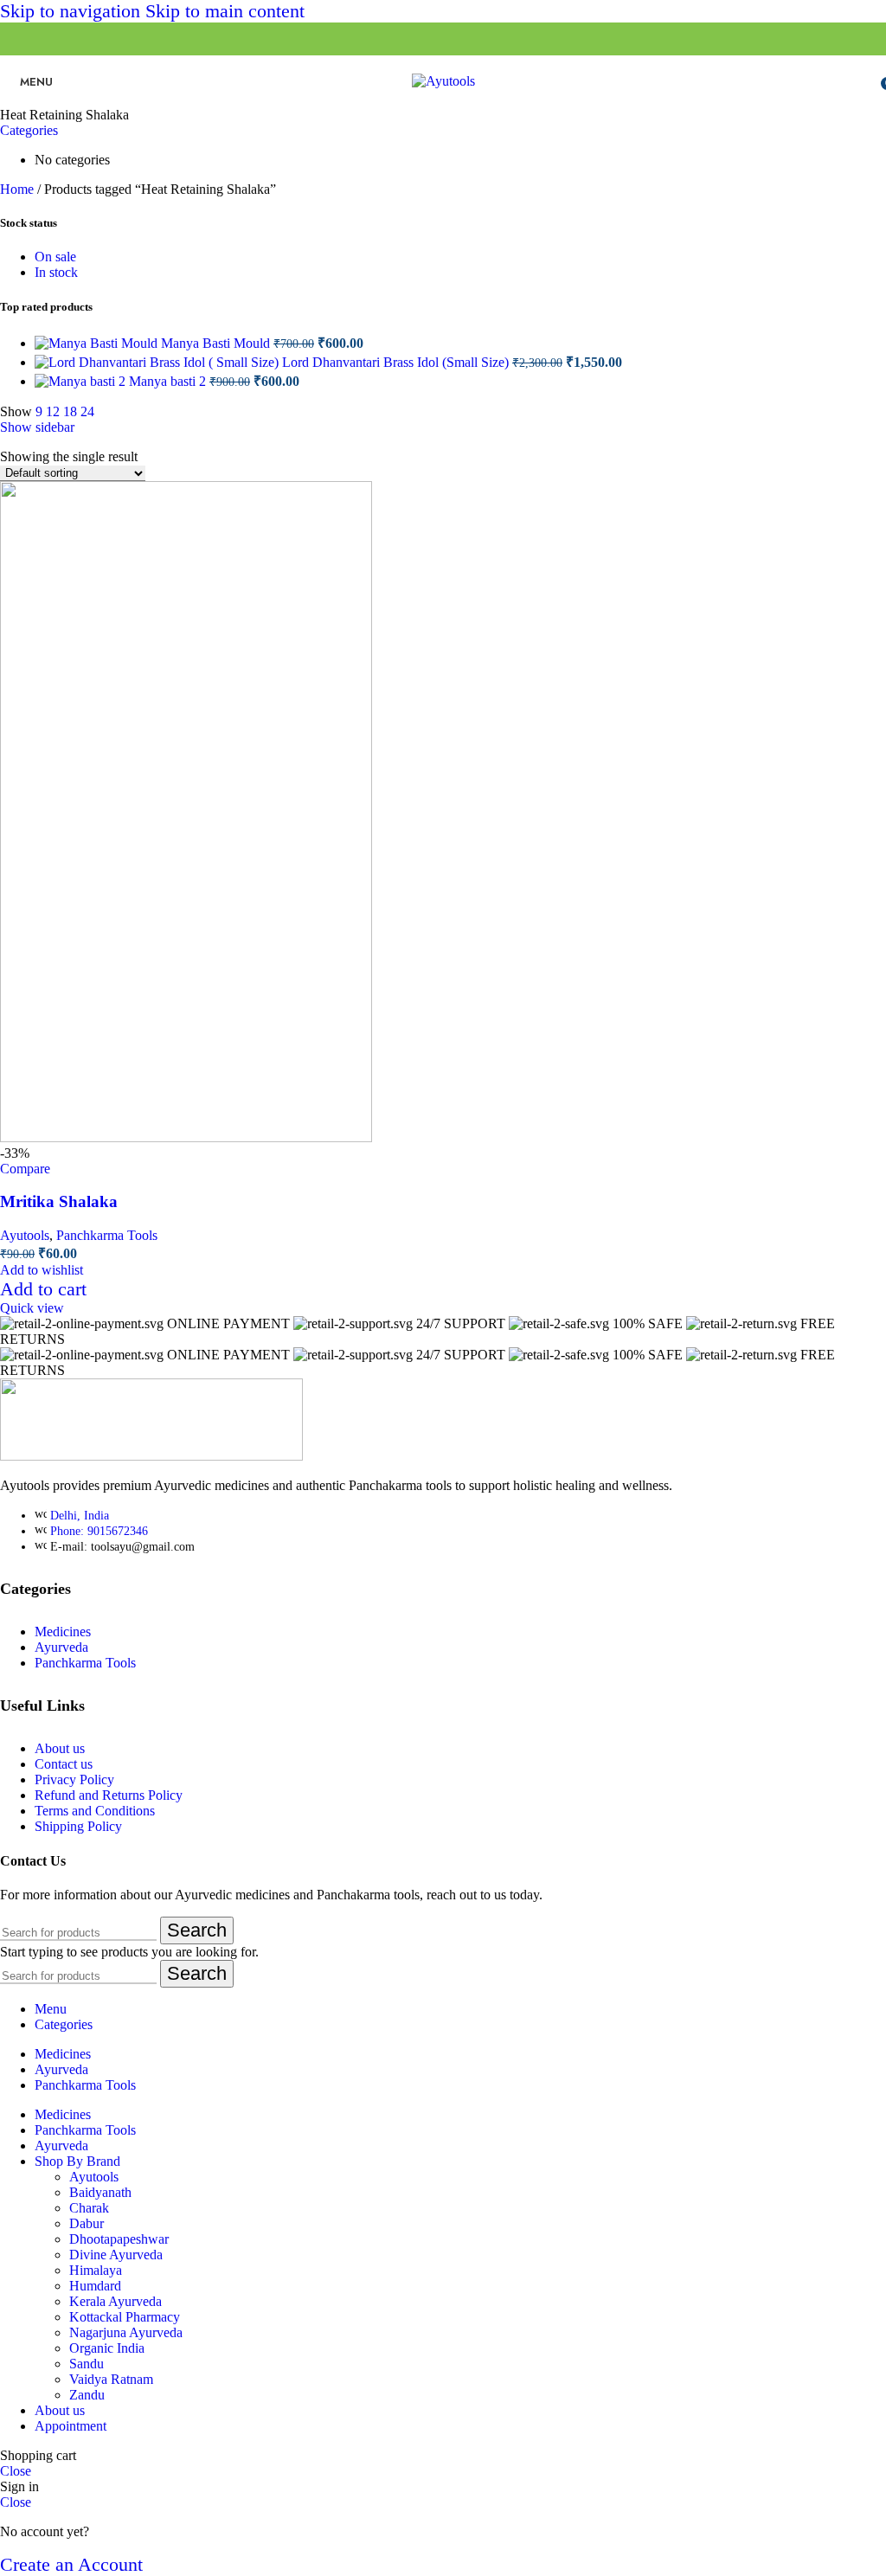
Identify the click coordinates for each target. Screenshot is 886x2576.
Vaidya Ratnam (111, 2379)
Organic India (107, 2348)
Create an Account (71, 2564)
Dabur (87, 2223)
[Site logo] (443, 81)
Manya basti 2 (169, 381)
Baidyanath (100, 2192)
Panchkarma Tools (107, 1235)
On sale (55, 257)
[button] (43, 1289)
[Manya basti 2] (82, 381)
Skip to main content (225, 11)
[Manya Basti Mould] (98, 343)
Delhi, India (80, 1516)
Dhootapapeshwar (119, 2239)
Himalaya (96, 2270)
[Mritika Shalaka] (186, 1137)
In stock (56, 272)
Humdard (95, 2286)
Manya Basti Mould (217, 343)
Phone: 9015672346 (99, 1531)
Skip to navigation (73, 11)
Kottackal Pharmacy (125, 2317)
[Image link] (151, 1456)
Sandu (87, 2364)
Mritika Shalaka (59, 1201)
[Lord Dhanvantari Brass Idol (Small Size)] (158, 362)
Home (19, 189)
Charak (89, 2208)
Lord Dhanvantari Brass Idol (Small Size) (397, 362)
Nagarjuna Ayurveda (126, 2332)
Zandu (87, 2395)
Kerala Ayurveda (116, 2301)
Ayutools (25, 1235)
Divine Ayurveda (116, 2255)
